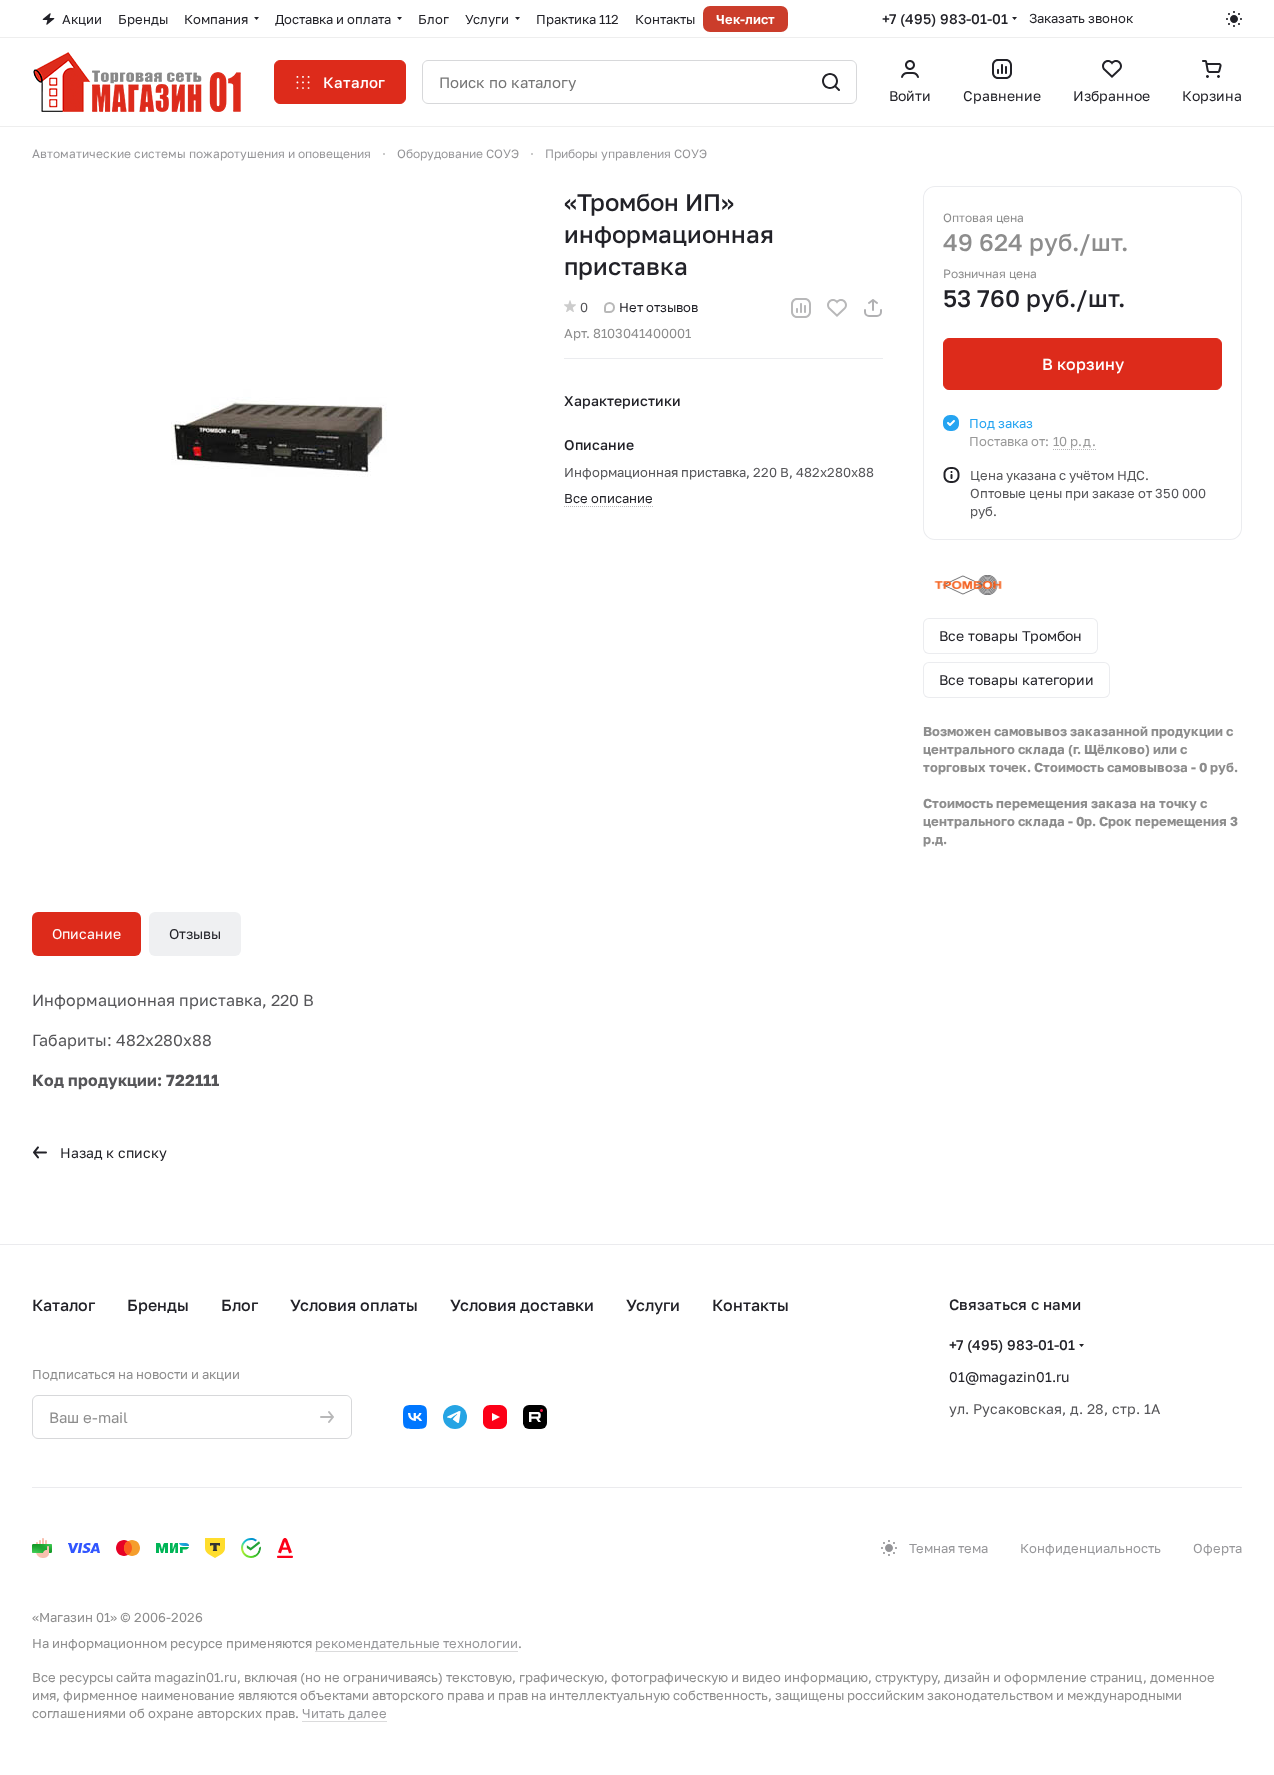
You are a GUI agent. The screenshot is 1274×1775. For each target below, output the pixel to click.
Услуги (653, 1305)
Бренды (158, 1305)
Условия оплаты (354, 1305)
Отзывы (195, 933)
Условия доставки (522, 1305)
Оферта (1217, 1548)
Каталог (63, 1305)
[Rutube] (535, 1417)
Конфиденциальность (1090, 1548)
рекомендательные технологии (416, 1643)
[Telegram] (455, 1417)
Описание (86, 933)
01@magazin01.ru (1009, 1376)
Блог (239, 1305)
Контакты (750, 1305)
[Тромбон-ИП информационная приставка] (279, 433)
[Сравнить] (801, 308)
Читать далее (344, 1713)
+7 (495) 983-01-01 (945, 18)
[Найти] (831, 82)
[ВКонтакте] (415, 1417)
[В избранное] (837, 308)
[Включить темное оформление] (1234, 19)
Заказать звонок (1081, 18)
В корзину (1083, 364)
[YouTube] (495, 1417)
